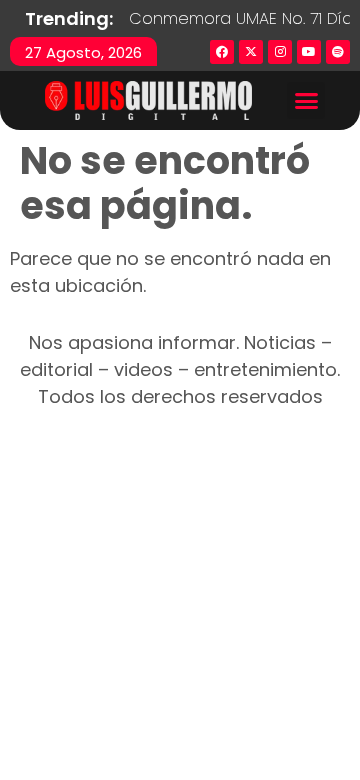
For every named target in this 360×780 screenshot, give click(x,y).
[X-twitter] (251, 52)
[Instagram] (280, 52)
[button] (306, 101)
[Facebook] (222, 52)
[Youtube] (309, 52)
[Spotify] (338, 52)
